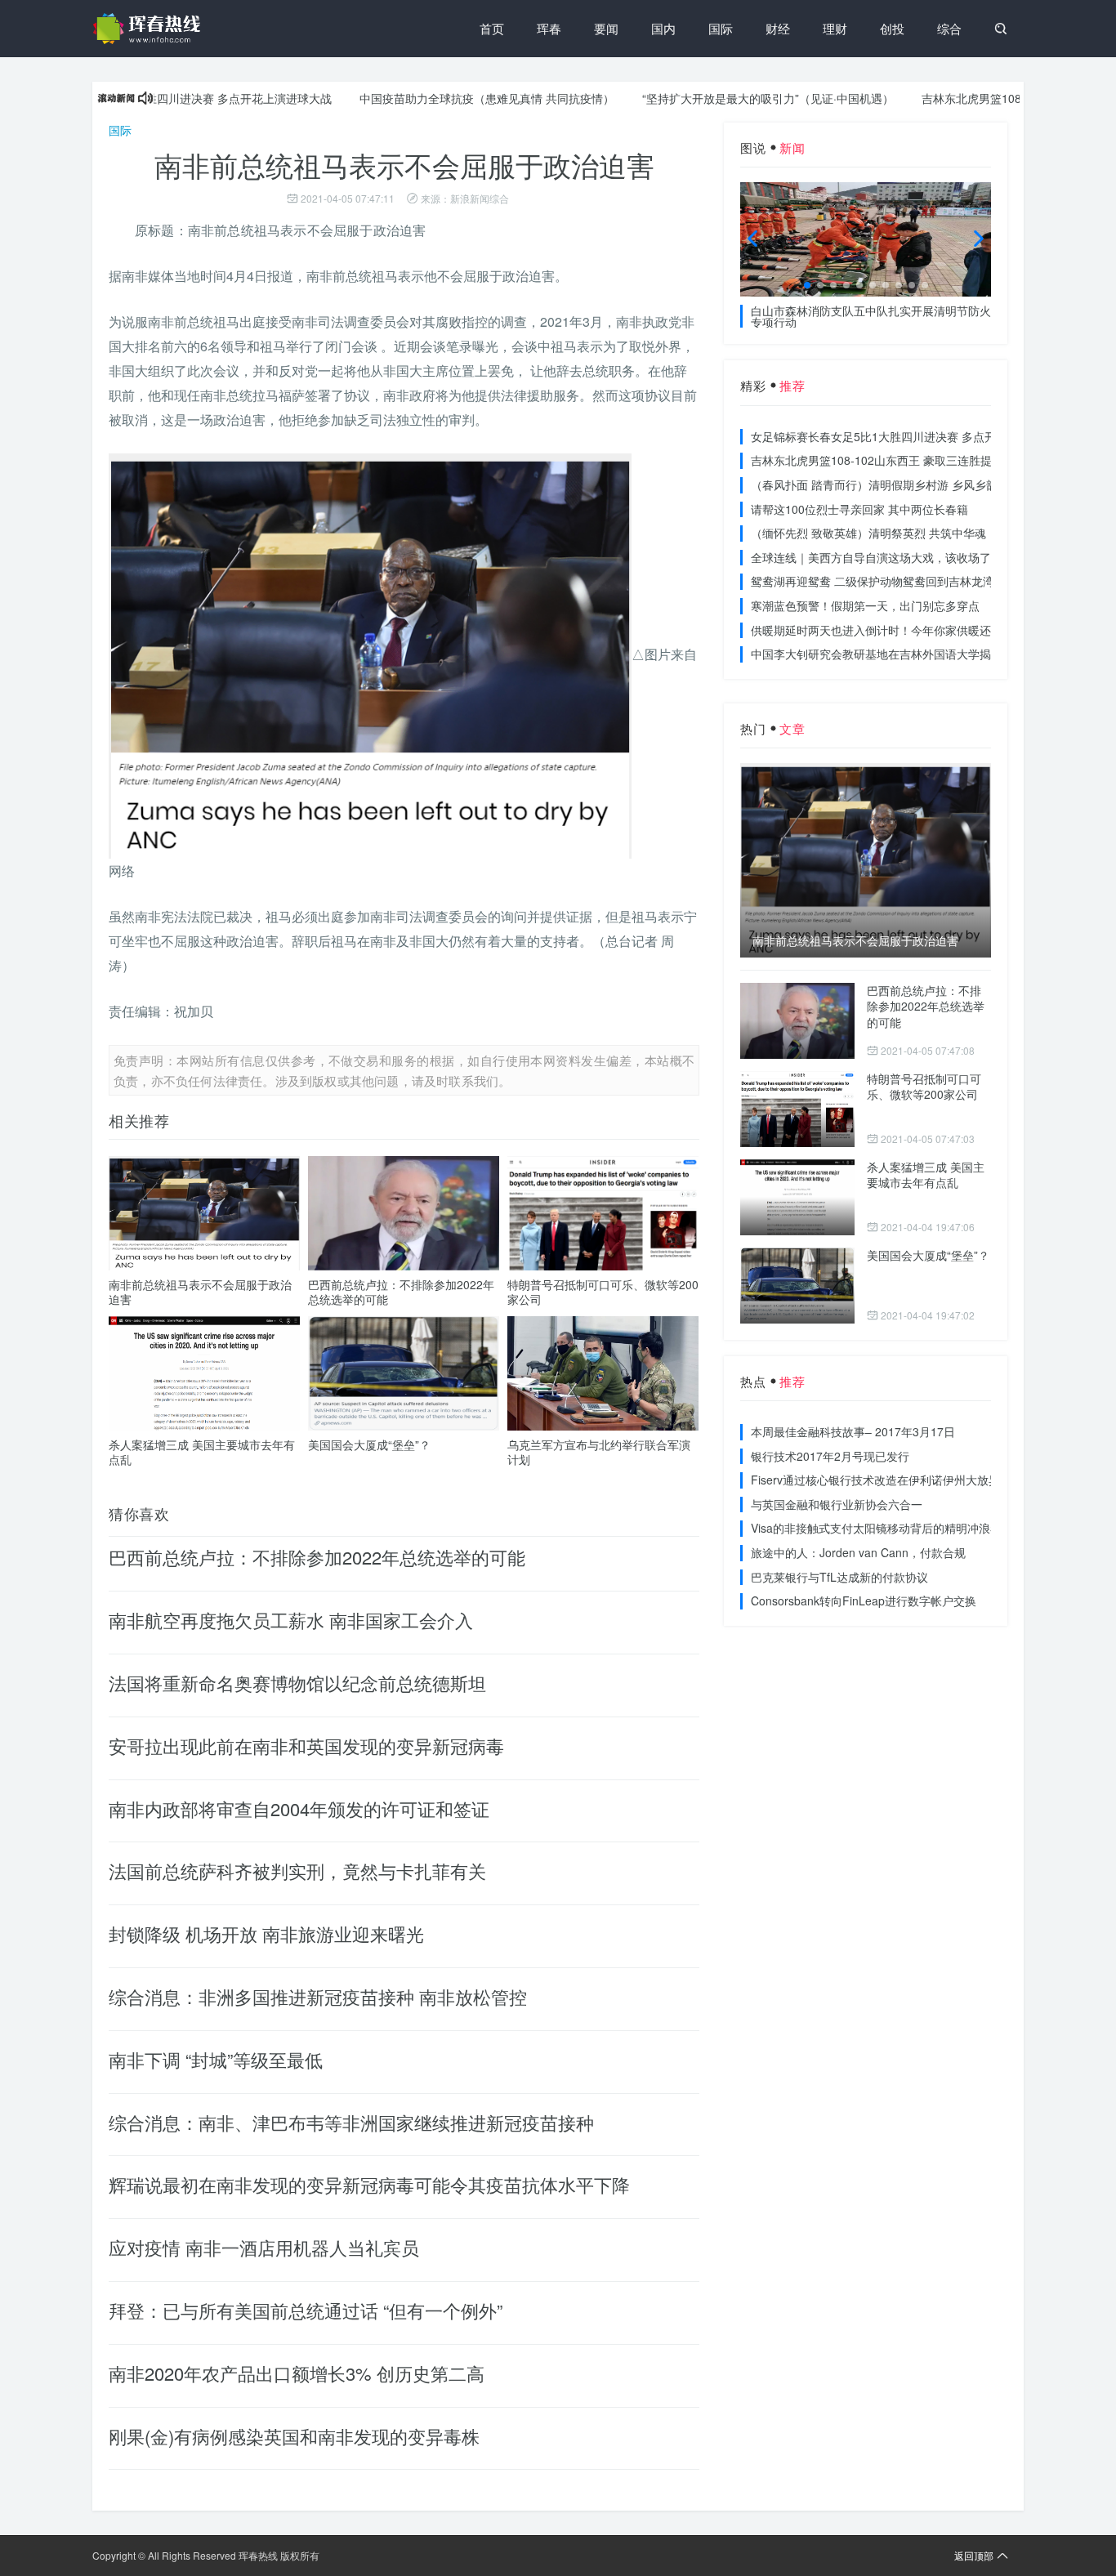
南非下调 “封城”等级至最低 (216, 2059)
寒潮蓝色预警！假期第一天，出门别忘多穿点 (865, 605)
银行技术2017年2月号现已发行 (830, 1456)
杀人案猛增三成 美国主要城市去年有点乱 (202, 1452)
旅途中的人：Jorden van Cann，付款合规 (858, 1552)
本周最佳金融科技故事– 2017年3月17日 (853, 1431)
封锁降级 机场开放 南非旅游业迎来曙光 (266, 1933)
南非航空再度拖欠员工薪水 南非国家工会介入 (291, 1620)
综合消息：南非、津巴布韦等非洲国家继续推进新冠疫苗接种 (351, 2122)
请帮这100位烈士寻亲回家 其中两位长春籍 (859, 509)
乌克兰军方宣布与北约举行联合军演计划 (599, 1452)
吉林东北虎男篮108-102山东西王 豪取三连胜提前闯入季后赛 (906, 460)
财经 (778, 28)
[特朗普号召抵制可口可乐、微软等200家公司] (797, 1109)
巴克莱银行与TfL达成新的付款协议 (839, 1577)
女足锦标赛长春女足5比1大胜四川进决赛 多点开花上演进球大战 (913, 436)
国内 (663, 28)
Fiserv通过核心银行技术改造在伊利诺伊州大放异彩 (881, 1480)
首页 (492, 28)
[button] (807, 285)
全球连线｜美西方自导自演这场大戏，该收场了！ (877, 557)
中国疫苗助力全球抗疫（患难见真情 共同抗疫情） (439, 98)
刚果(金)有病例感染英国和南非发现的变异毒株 (294, 2436)
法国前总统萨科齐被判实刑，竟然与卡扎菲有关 (297, 1871)
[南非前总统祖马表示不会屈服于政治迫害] (866, 860)
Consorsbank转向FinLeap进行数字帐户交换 (864, 1601)
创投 (892, 28)
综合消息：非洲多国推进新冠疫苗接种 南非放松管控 (318, 1996)
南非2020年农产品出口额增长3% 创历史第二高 (297, 2373)
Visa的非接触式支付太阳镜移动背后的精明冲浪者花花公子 (899, 1528)
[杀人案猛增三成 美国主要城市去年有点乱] (797, 1197)
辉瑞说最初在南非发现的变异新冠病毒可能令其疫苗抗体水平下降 (369, 2184)
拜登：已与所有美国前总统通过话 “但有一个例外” (306, 2310)
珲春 (549, 28)
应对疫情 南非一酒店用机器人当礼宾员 (264, 2247)
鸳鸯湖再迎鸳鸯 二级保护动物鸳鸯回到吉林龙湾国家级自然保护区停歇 (930, 581)
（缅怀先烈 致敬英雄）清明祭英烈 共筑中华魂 (868, 533)
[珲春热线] (150, 29)
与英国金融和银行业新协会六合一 (837, 1504)
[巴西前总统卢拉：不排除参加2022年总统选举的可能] (797, 1021)
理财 (835, 28)
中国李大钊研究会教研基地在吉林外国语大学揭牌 (877, 654)
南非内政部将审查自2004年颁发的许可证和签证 (299, 1808)
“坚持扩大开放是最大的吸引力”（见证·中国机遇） (720, 98)
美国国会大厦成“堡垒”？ (369, 1444)
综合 (949, 28)
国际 (721, 28)
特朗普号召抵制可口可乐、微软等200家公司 (603, 1292)
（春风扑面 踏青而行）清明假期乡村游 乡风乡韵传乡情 (891, 484)
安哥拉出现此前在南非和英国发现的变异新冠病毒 (306, 1746)
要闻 (606, 28)
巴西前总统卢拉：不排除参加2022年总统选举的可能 (401, 1292)
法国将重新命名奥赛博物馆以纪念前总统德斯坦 (297, 1683)
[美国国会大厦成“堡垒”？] (797, 1286)
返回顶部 (974, 2555)
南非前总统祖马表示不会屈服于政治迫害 (200, 1292)
